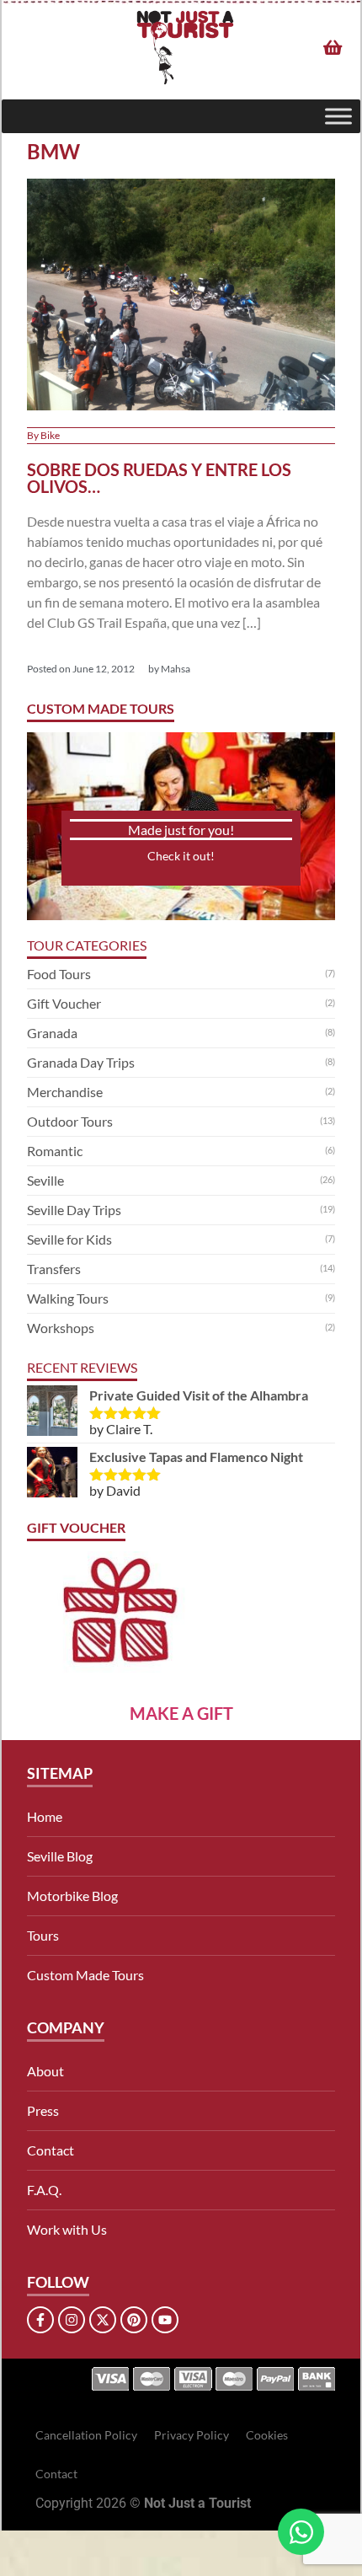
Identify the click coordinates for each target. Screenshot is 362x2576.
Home (45, 1816)
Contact (51, 2150)
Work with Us (67, 2229)
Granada (52, 1033)
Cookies (267, 2435)
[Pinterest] (134, 2320)
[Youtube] (165, 2320)
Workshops (61, 1328)
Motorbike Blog (72, 1896)
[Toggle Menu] (338, 116)
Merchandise (65, 1092)
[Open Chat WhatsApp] (301, 2532)
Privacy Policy (192, 2435)
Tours (43, 1935)
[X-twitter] (103, 2320)
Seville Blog (60, 1856)
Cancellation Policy (86, 2435)
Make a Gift (181, 1713)
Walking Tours (68, 1298)
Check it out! (181, 856)
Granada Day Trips (81, 1062)
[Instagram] (72, 2320)
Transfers (54, 1269)
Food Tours (59, 974)
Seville (45, 1180)
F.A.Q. (44, 2190)
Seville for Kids (69, 1239)
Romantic (55, 1151)
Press (43, 2110)
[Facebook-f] (40, 2320)
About (45, 2071)
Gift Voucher (64, 1003)
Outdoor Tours (70, 1121)
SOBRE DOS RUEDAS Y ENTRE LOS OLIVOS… (159, 478)
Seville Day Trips (74, 1210)
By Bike (43, 435)
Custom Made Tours (85, 1975)
